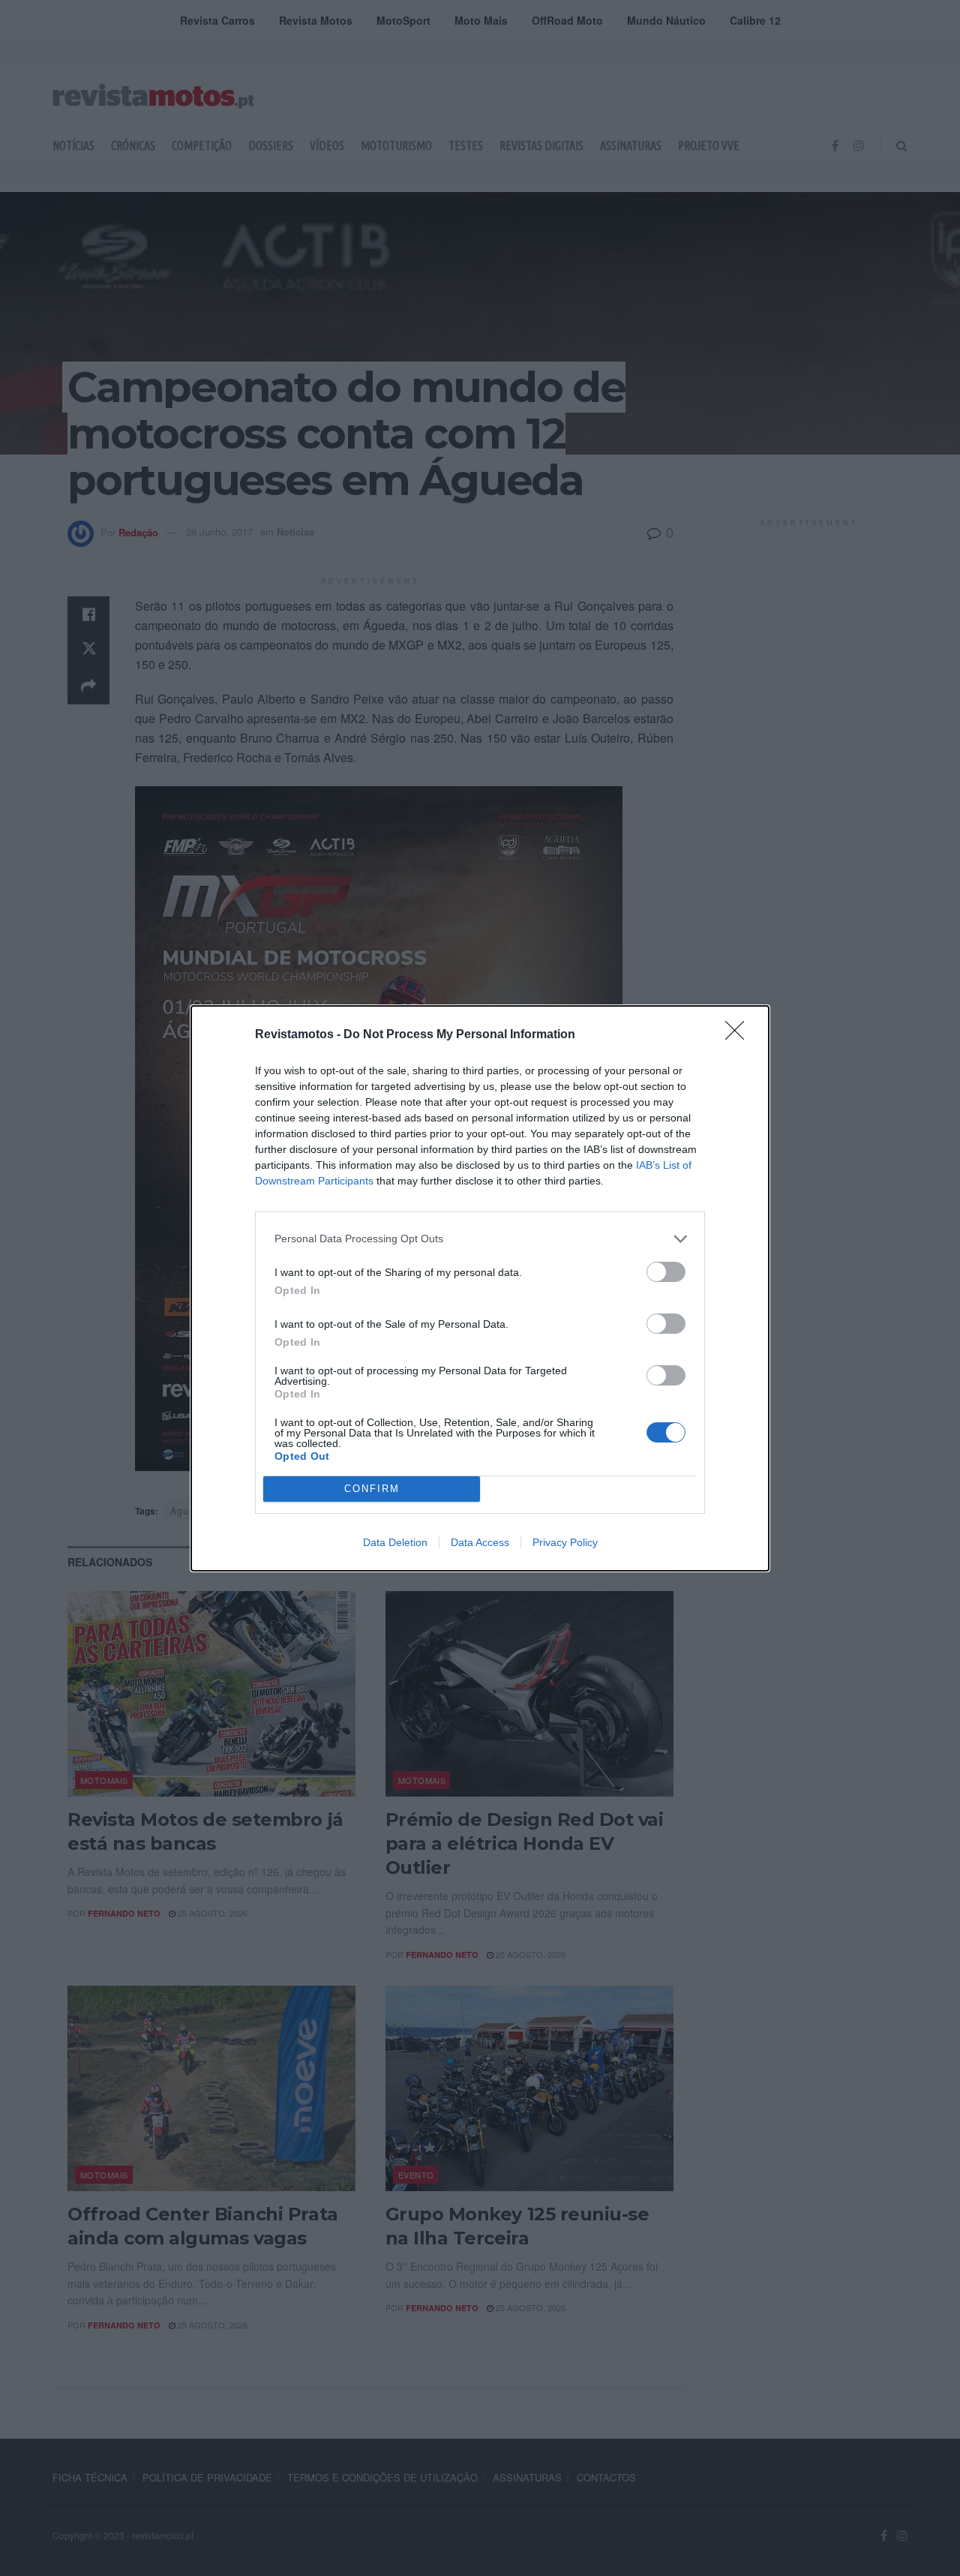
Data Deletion (395, 1542)
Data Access (480, 1542)
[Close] (739, 1035)
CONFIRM (372, 1489)
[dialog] (480, 1288)
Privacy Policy (565, 1542)
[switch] (666, 1272)
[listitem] (480, 1239)
